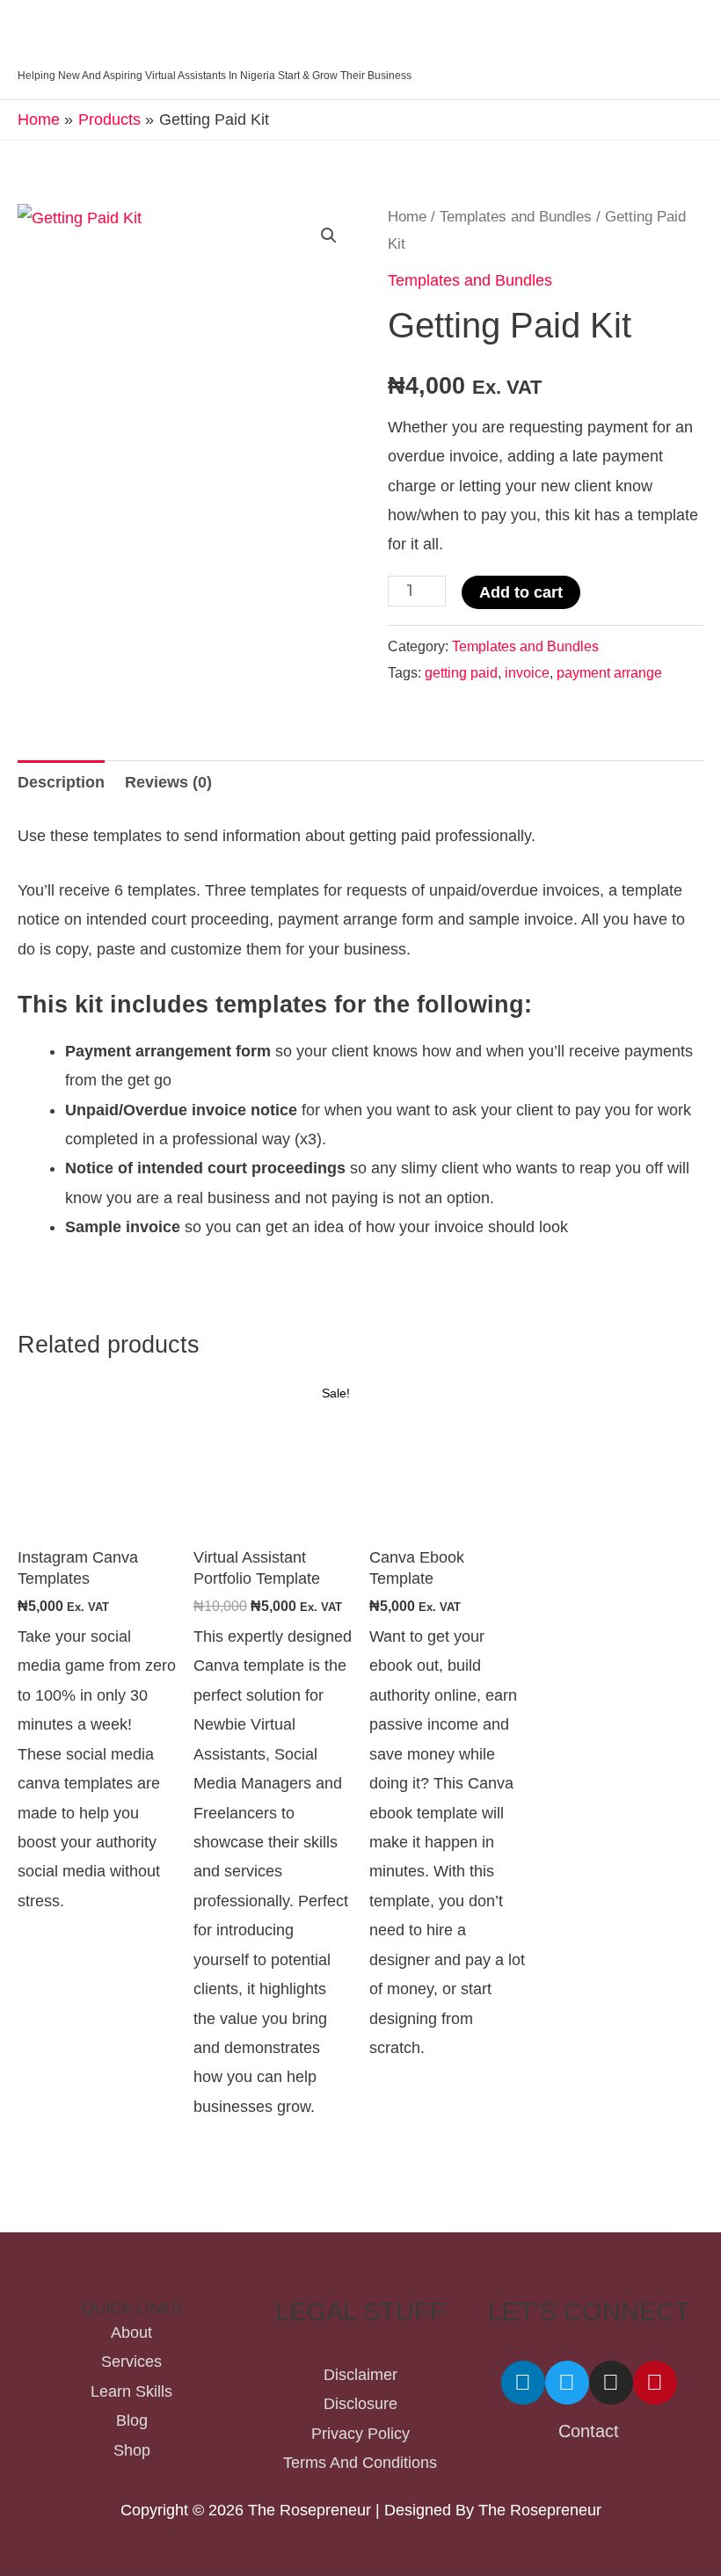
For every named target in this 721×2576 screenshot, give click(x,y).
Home (407, 217)
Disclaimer (360, 2375)
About (131, 2333)
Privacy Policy (360, 2434)
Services (131, 2362)
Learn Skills (131, 2391)
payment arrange (609, 672)
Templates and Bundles (516, 217)
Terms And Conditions (360, 2463)
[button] (329, 236)
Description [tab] (61, 782)
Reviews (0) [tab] (168, 782)
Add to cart (521, 592)
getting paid (461, 672)
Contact (589, 2431)
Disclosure (360, 2404)
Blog (132, 2420)
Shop (132, 2450)
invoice (527, 672)
